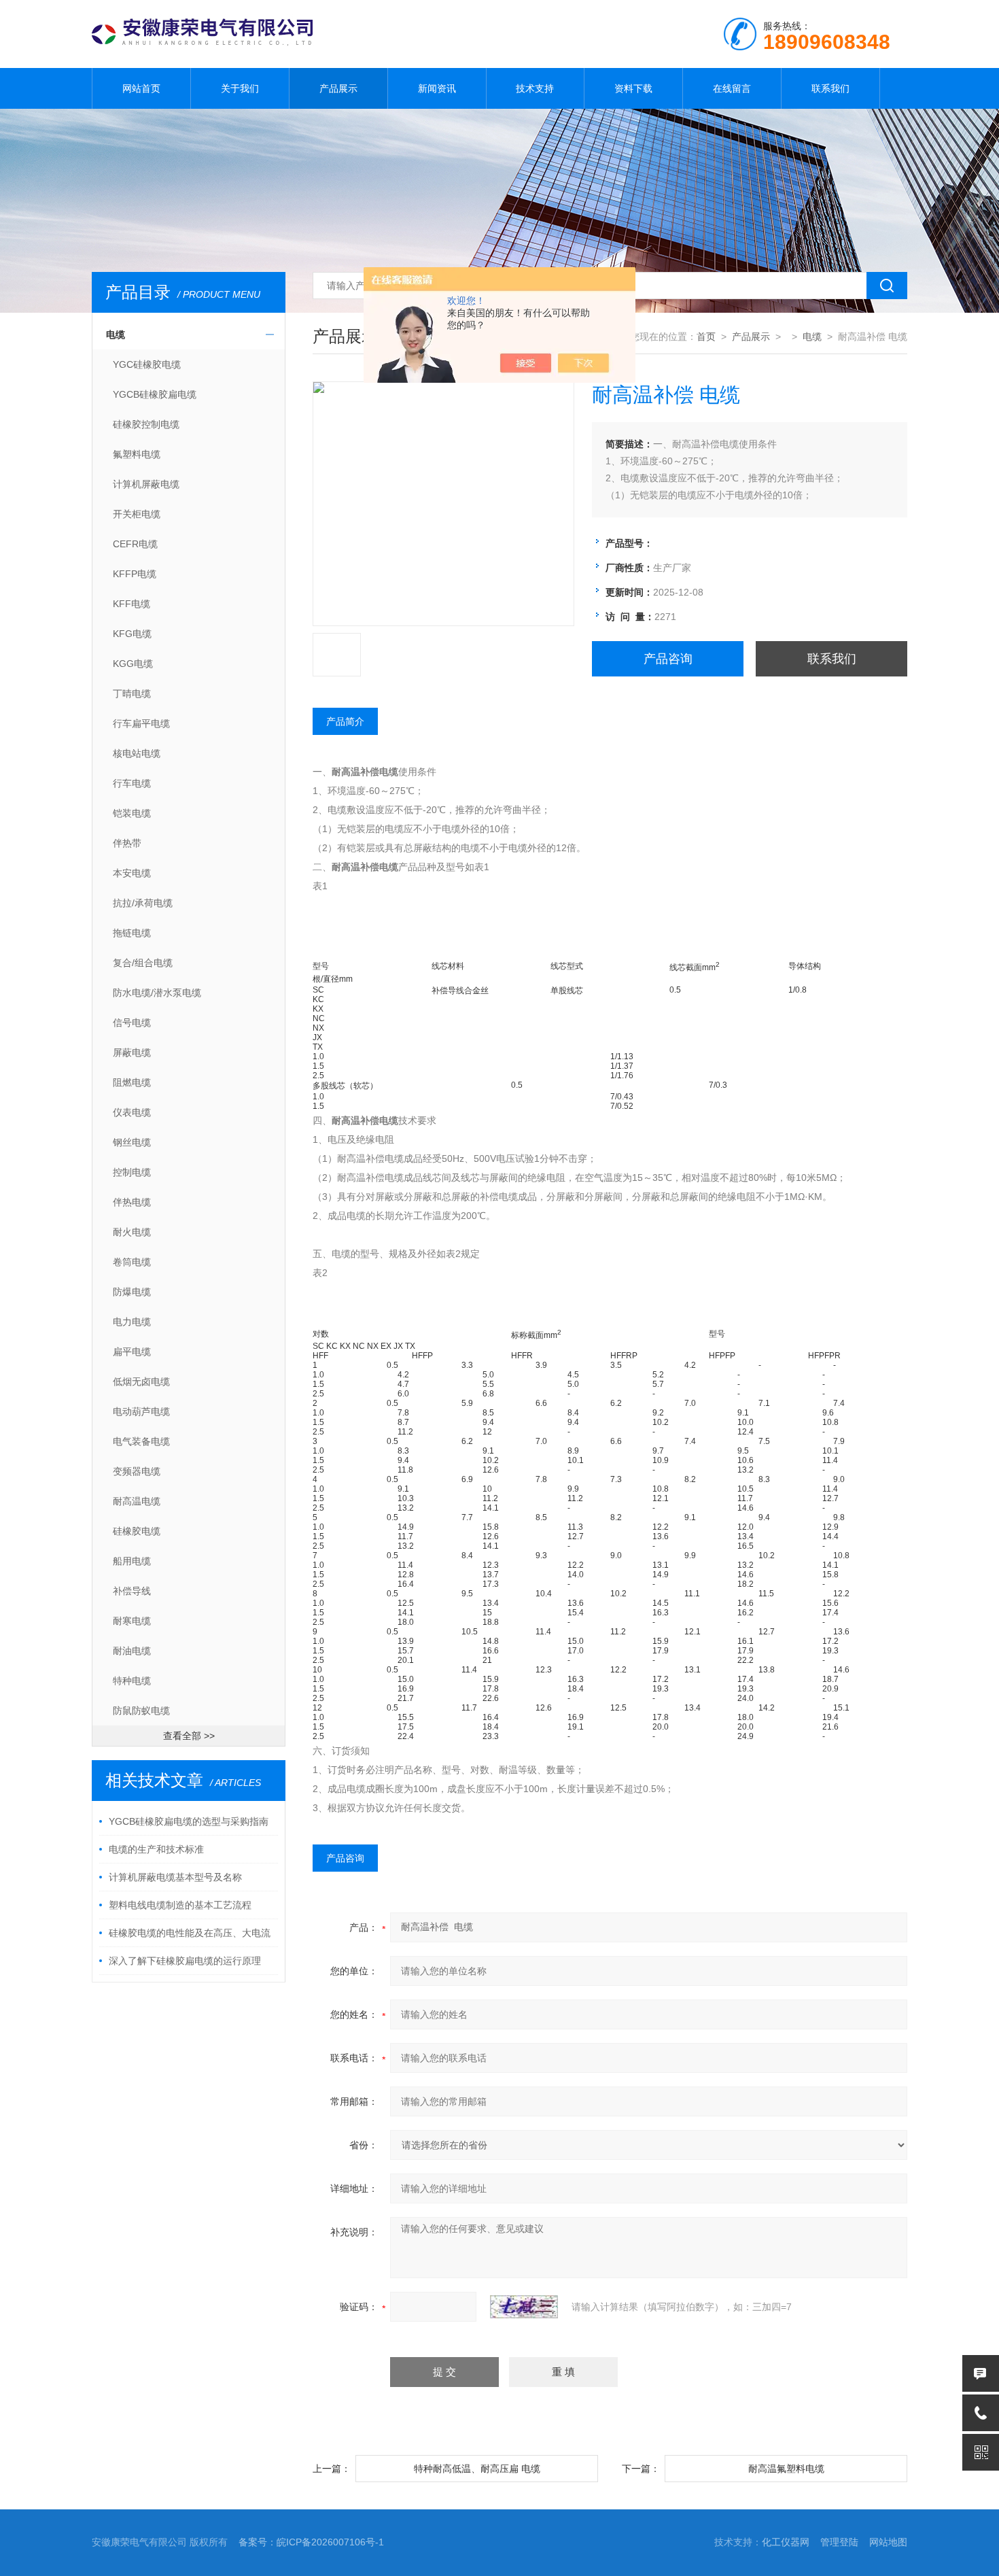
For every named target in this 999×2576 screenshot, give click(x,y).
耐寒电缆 (132, 1621)
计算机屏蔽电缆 (146, 484)
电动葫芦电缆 (141, 1411)
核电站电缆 (137, 753)
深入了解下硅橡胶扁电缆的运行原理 (185, 1961)
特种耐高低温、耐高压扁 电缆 (477, 2469)
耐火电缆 (132, 1232)
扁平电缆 (132, 1352)
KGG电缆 (133, 664)
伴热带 (127, 843)
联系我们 (830, 88)
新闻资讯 (437, 88)
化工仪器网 (786, 2542)
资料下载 (633, 88)
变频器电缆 (137, 1471)
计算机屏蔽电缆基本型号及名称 (175, 1877)
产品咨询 (668, 659)
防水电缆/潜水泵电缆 (157, 993)
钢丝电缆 (132, 1142)
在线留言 (732, 88)
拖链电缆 (132, 933)
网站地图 (888, 2542)
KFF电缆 (132, 604)
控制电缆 (132, 1172)
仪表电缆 (132, 1112)
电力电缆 (132, 1322)
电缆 (116, 334)
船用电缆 (132, 1561)
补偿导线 (132, 1591)
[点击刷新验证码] (524, 2307)
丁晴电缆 (132, 693)
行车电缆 (132, 783)
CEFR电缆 (135, 544)
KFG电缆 (132, 634)
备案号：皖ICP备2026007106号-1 (311, 2542)
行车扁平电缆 (141, 723)
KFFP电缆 (135, 574)
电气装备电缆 (141, 1441)
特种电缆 (132, 1681)
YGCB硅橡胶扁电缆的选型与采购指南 (189, 1821)
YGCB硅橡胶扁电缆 (155, 394)
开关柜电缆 (137, 514)
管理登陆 (839, 2542)
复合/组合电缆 (143, 963)
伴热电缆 (132, 1202)
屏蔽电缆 (132, 1052)
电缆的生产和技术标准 (156, 1849)
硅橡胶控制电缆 (146, 424)
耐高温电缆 (137, 1501)
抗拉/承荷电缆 (143, 903)
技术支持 (535, 88)
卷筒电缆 (132, 1262)
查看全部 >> (189, 1736)
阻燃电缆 (132, 1082)
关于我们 (240, 88)
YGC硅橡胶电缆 (147, 364)
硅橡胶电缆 (137, 1531)
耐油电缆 (132, 1651)
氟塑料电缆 (137, 454)
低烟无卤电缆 (141, 1381)
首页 (706, 337)
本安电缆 (132, 873)
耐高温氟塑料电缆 (786, 2469)
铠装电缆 (132, 813)
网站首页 (141, 88)
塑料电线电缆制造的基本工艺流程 (180, 1905)
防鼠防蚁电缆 (141, 1711)
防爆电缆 (132, 1292)
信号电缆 (132, 1023)
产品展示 (338, 88)
